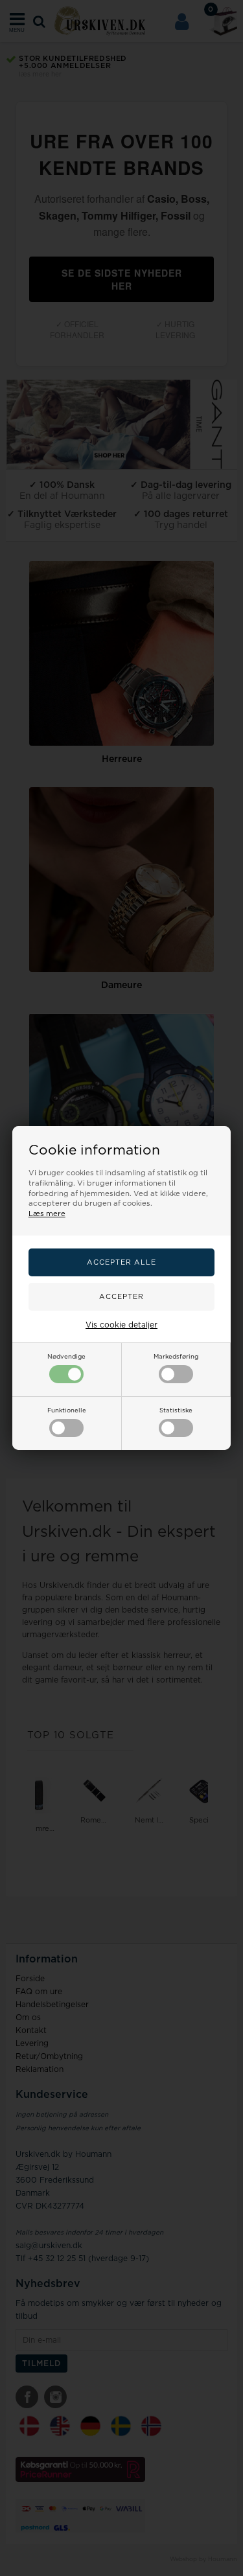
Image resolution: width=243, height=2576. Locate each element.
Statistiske (176, 1410)
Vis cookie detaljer (121, 1325)
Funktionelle (67, 1410)
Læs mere (47, 1214)
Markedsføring (176, 1357)
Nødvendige (66, 1357)
